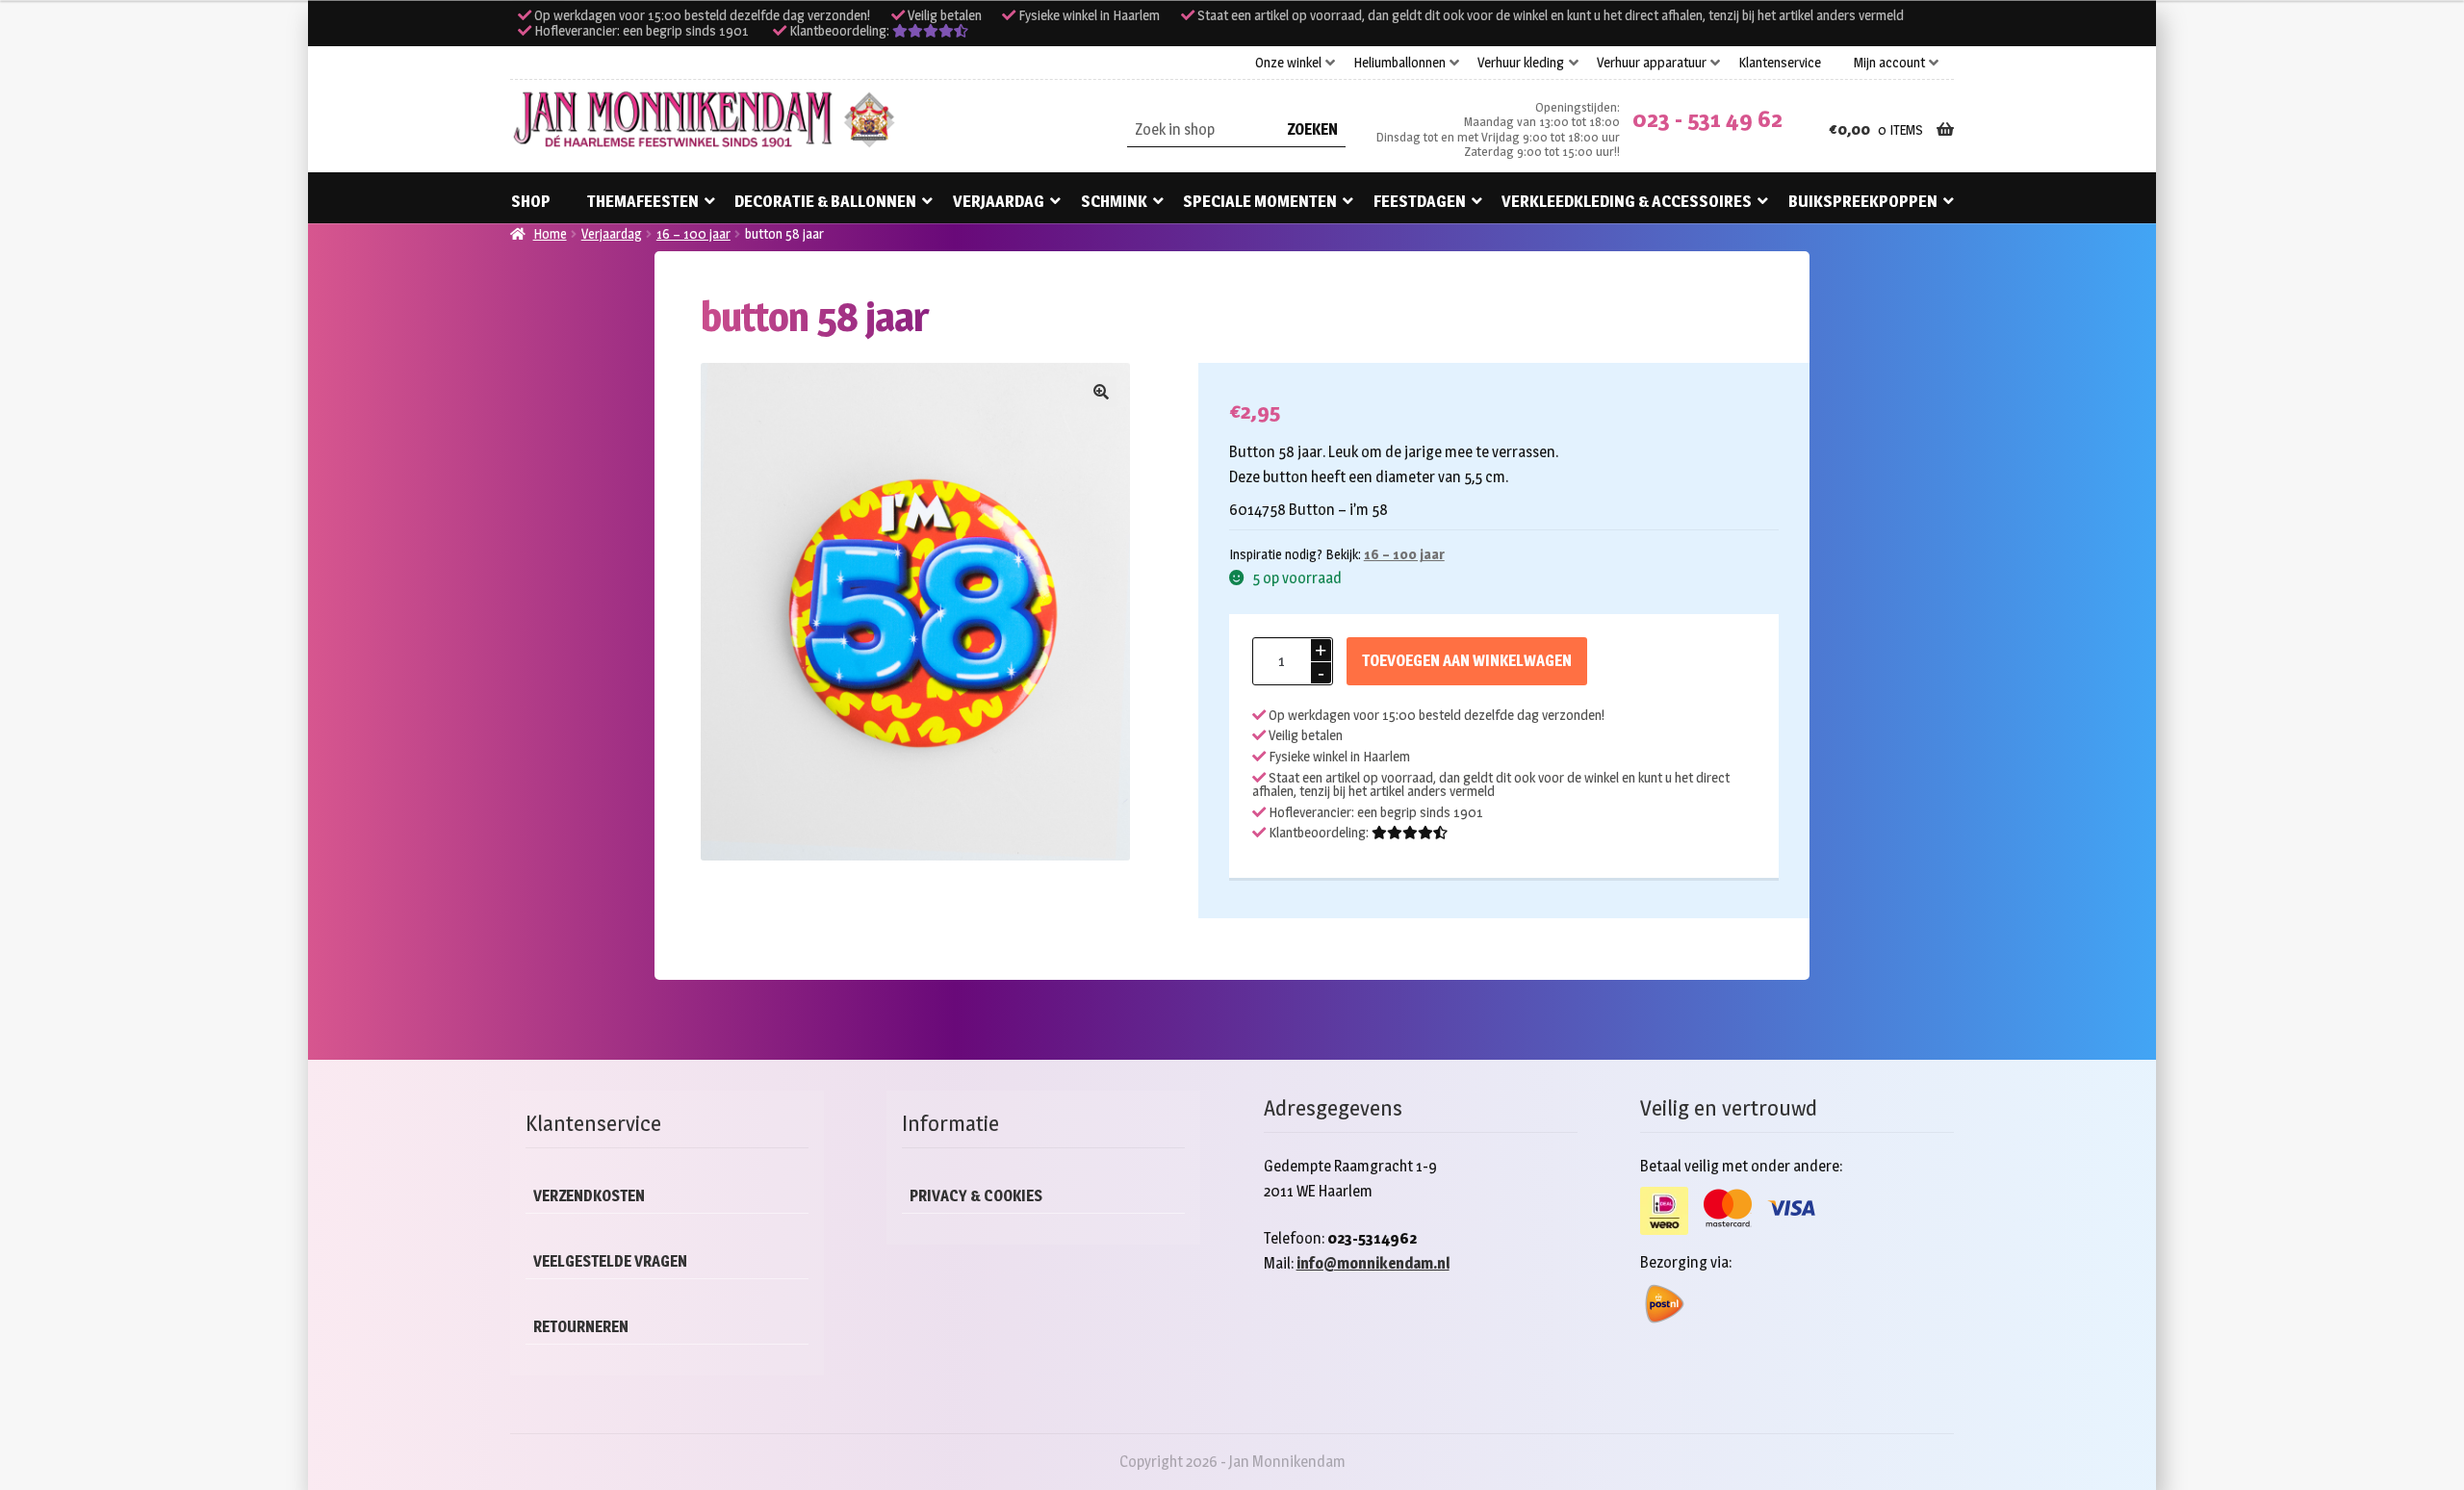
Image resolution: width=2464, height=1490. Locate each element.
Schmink (1114, 201)
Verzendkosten (589, 1196)
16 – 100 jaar (693, 233)
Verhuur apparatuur (1652, 63)
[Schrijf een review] (930, 31)
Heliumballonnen (1399, 63)
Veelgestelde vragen (610, 1261)
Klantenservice (1780, 63)
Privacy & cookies (976, 1196)
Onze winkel (1288, 63)
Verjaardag (999, 201)
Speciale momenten (1260, 201)
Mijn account (1889, 63)
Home (550, 233)
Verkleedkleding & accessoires (1627, 201)
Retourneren (581, 1327)
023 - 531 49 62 (1707, 119)
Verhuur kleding (1521, 63)
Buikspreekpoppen (1863, 201)
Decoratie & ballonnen (825, 201)
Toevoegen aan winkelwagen (1467, 661)
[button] (1101, 392)
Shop (531, 201)
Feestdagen (1420, 201)
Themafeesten (643, 201)
